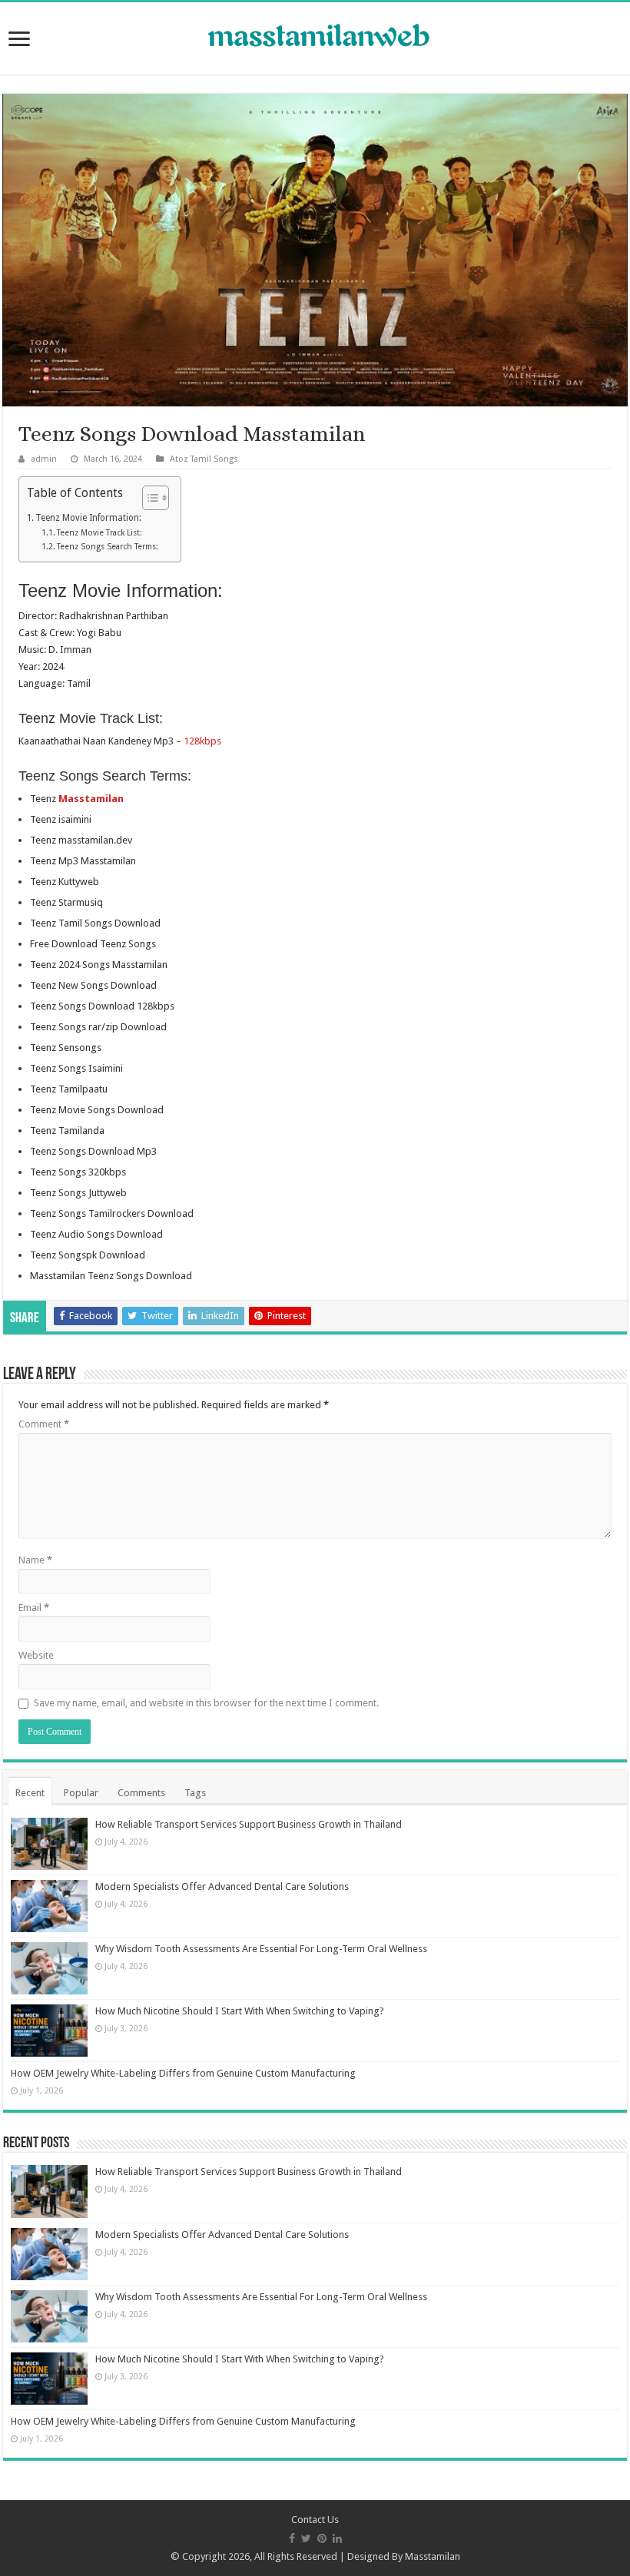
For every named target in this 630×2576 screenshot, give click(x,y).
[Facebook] (292, 2538)
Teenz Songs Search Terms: (108, 547)
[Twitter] (306, 2538)
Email (34, 1608)
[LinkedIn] (337, 2538)
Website (36, 1655)
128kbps (202, 741)
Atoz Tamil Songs (204, 459)
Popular (81, 1793)
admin (44, 459)
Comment (44, 1424)
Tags (195, 1793)
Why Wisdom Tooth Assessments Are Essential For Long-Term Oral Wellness (261, 1949)
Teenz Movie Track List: (99, 533)
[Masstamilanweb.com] (315, 37)
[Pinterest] (322, 2538)
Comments (141, 1793)
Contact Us (315, 2520)
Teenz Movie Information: (88, 518)
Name (35, 1560)
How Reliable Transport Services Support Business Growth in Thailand (249, 1824)
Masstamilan (433, 2556)
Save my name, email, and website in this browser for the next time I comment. (206, 1703)
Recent (30, 1793)
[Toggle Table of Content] (148, 498)
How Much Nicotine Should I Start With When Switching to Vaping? (240, 2011)
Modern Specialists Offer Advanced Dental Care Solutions (222, 1886)
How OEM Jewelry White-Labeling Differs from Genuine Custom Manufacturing (183, 2073)
